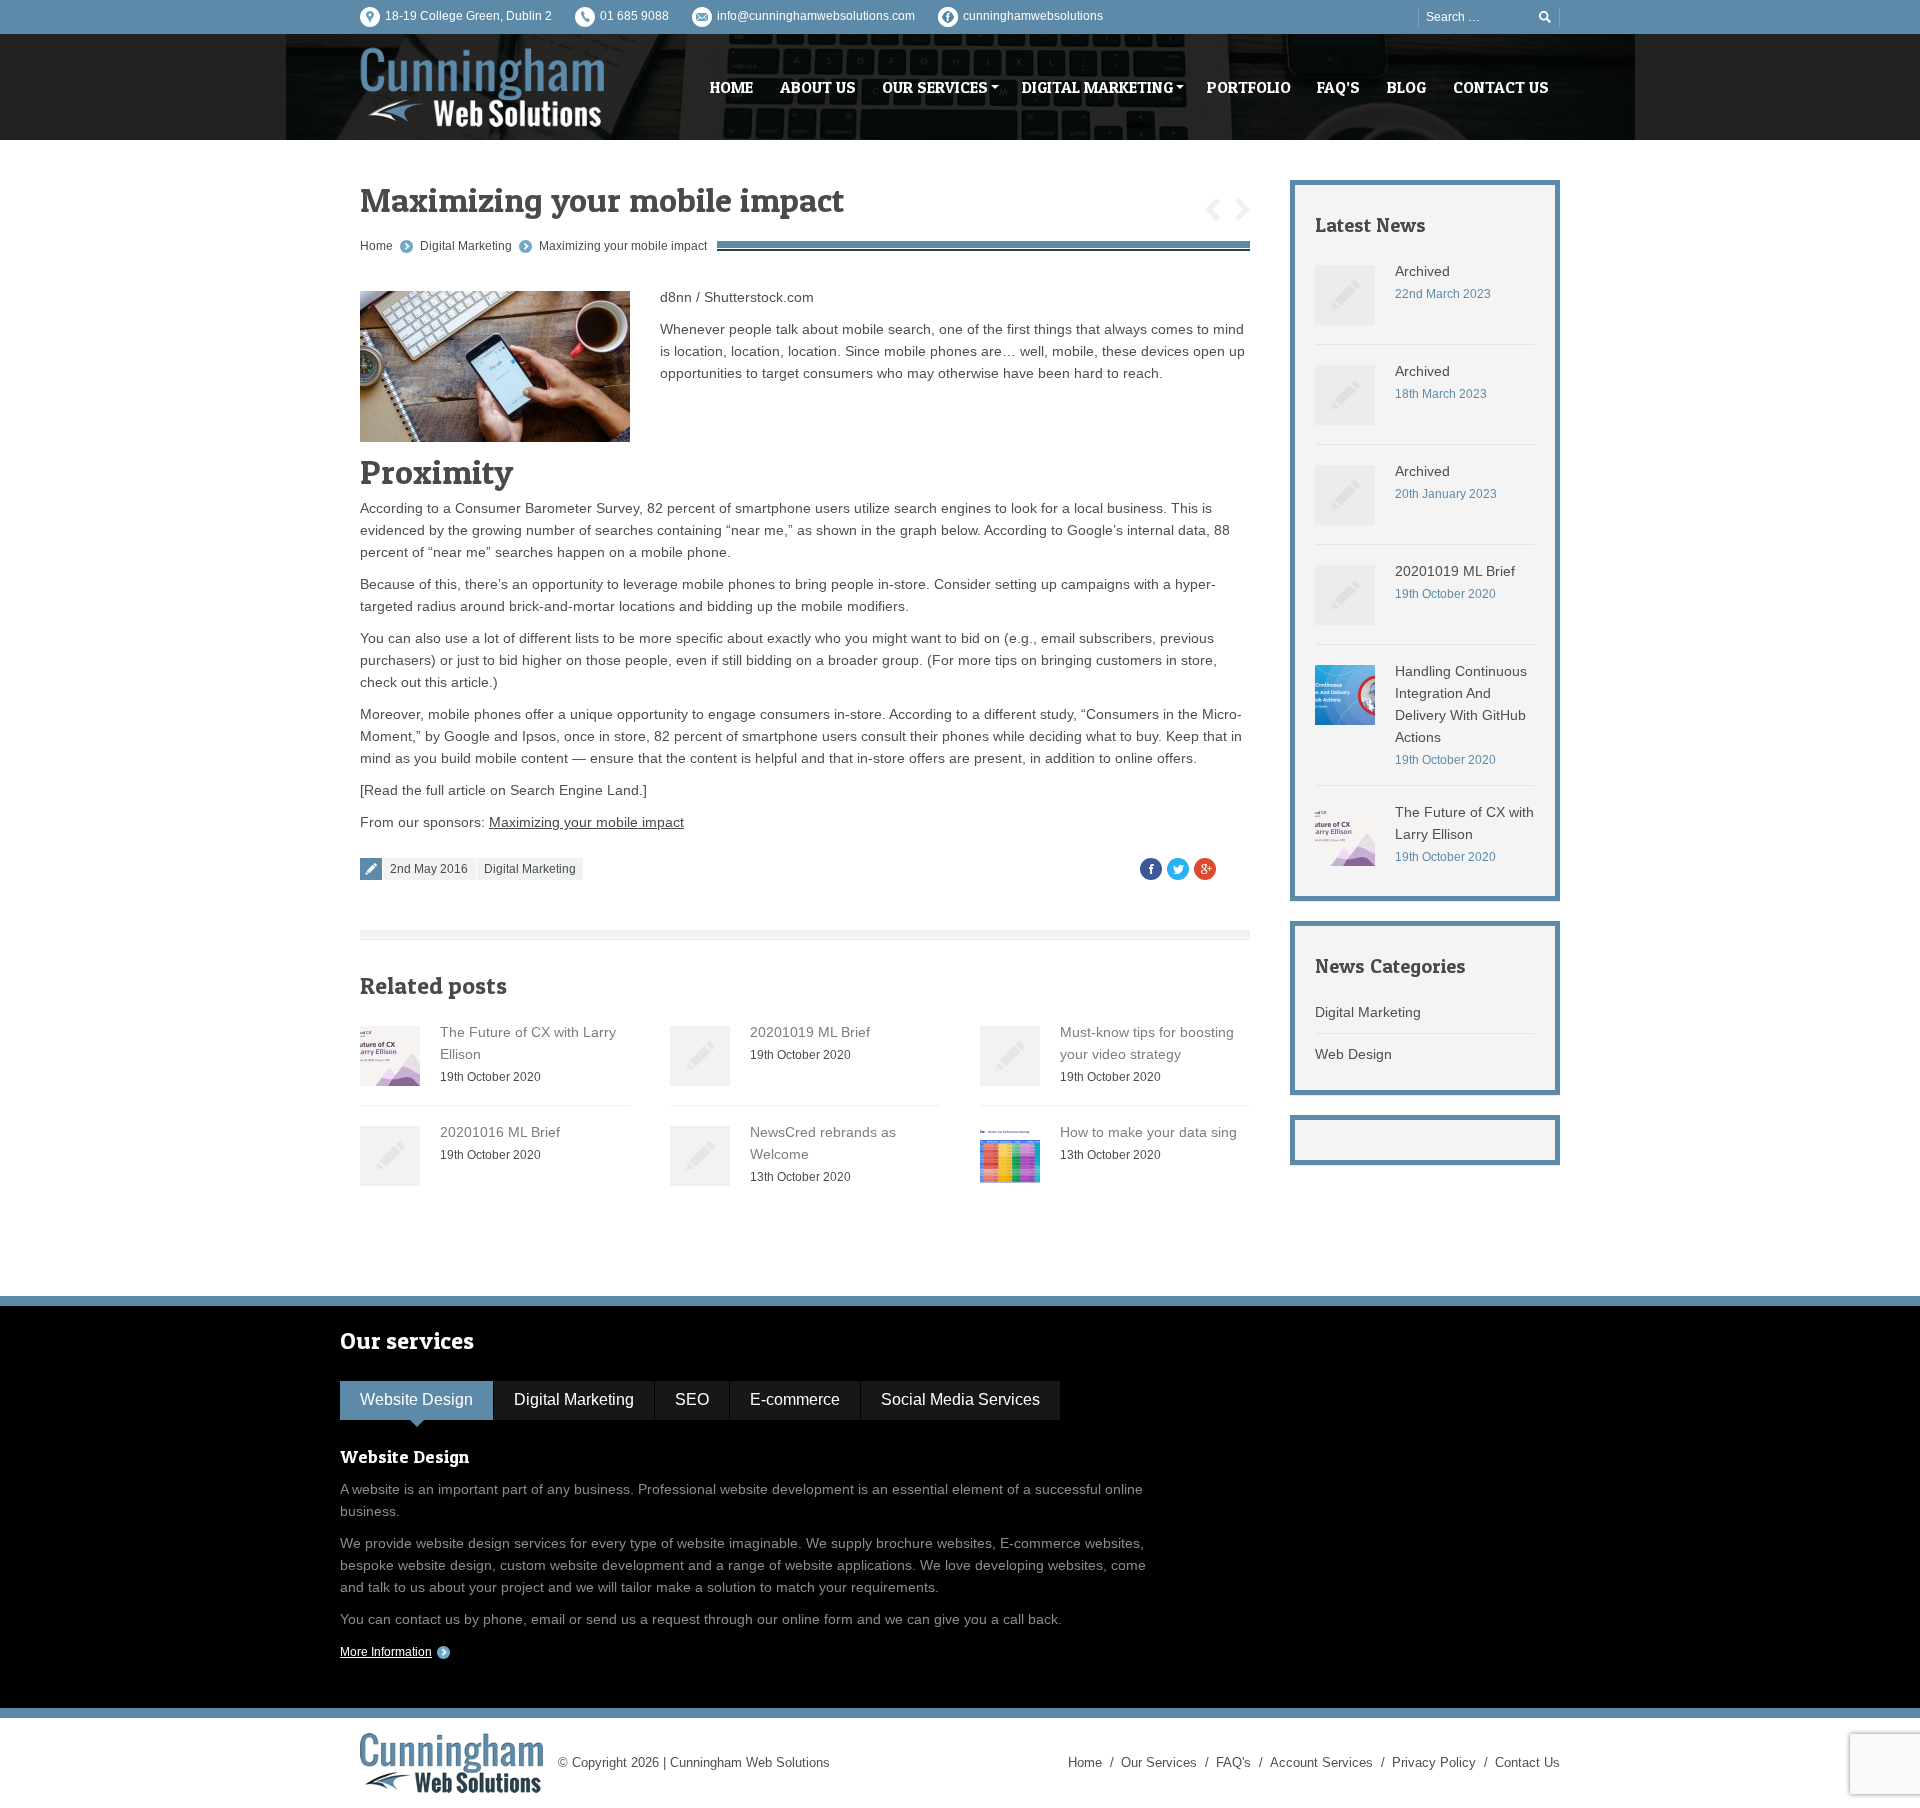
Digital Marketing (466, 246)
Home (376, 246)
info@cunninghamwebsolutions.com (816, 16)
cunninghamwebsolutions (1033, 16)
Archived (1422, 271)
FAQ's (1233, 1762)
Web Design (1353, 1054)
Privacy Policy (1434, 1762)
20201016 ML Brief (500, 1132)
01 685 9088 (634, 16)
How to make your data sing (1148, 1132)
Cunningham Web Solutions (750, 1762)
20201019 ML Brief (810, 1032)
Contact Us (1527, 1762)
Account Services (1321, 1762)
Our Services (1159, 1762)
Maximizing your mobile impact (623, 246)
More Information (386, 1652)
